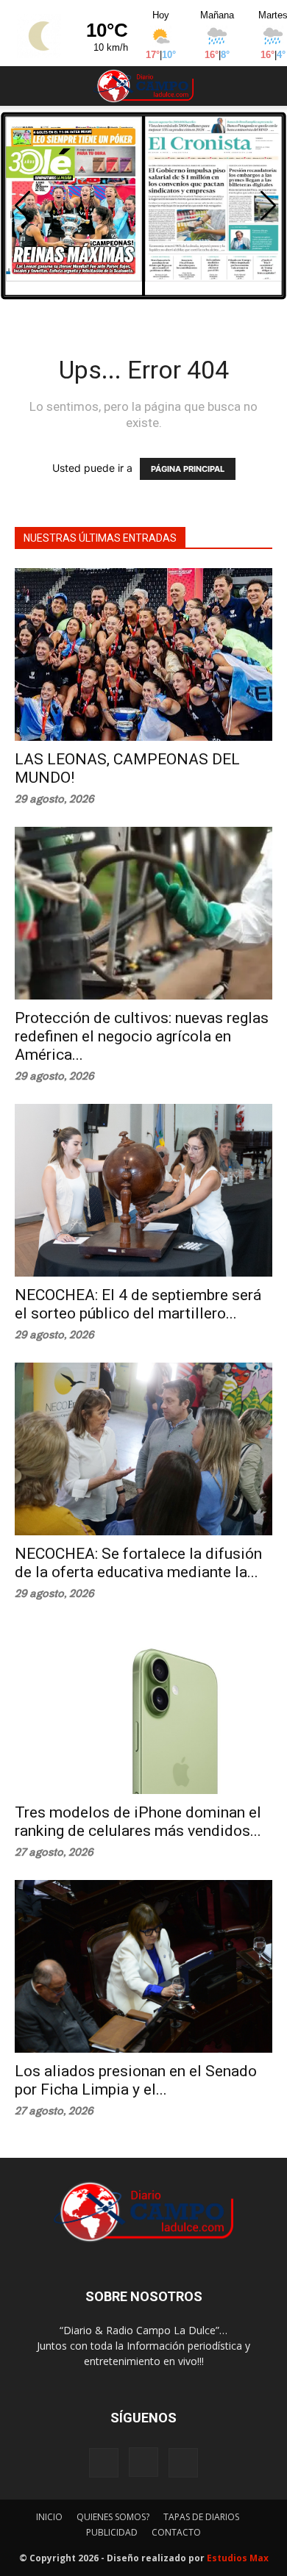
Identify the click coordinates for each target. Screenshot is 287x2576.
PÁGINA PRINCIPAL (188, 469)
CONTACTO (176, 2532)
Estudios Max (238, 2558)
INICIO (49, 2517)
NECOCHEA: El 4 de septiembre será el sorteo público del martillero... (138, 1304)
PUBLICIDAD (112, 2532)
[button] (25, 86)
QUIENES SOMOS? (113, 2517)
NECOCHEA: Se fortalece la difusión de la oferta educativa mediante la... (138, 1563)
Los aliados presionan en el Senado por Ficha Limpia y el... (136, 2080)
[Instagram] (143, 2462)
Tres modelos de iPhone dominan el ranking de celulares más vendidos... (138, 1822)
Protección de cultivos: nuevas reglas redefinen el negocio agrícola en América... (142, 1036)
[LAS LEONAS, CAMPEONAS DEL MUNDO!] (143, 654)
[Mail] (183, 2463)
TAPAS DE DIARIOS (201, 2517)
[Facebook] (104, 2463)
